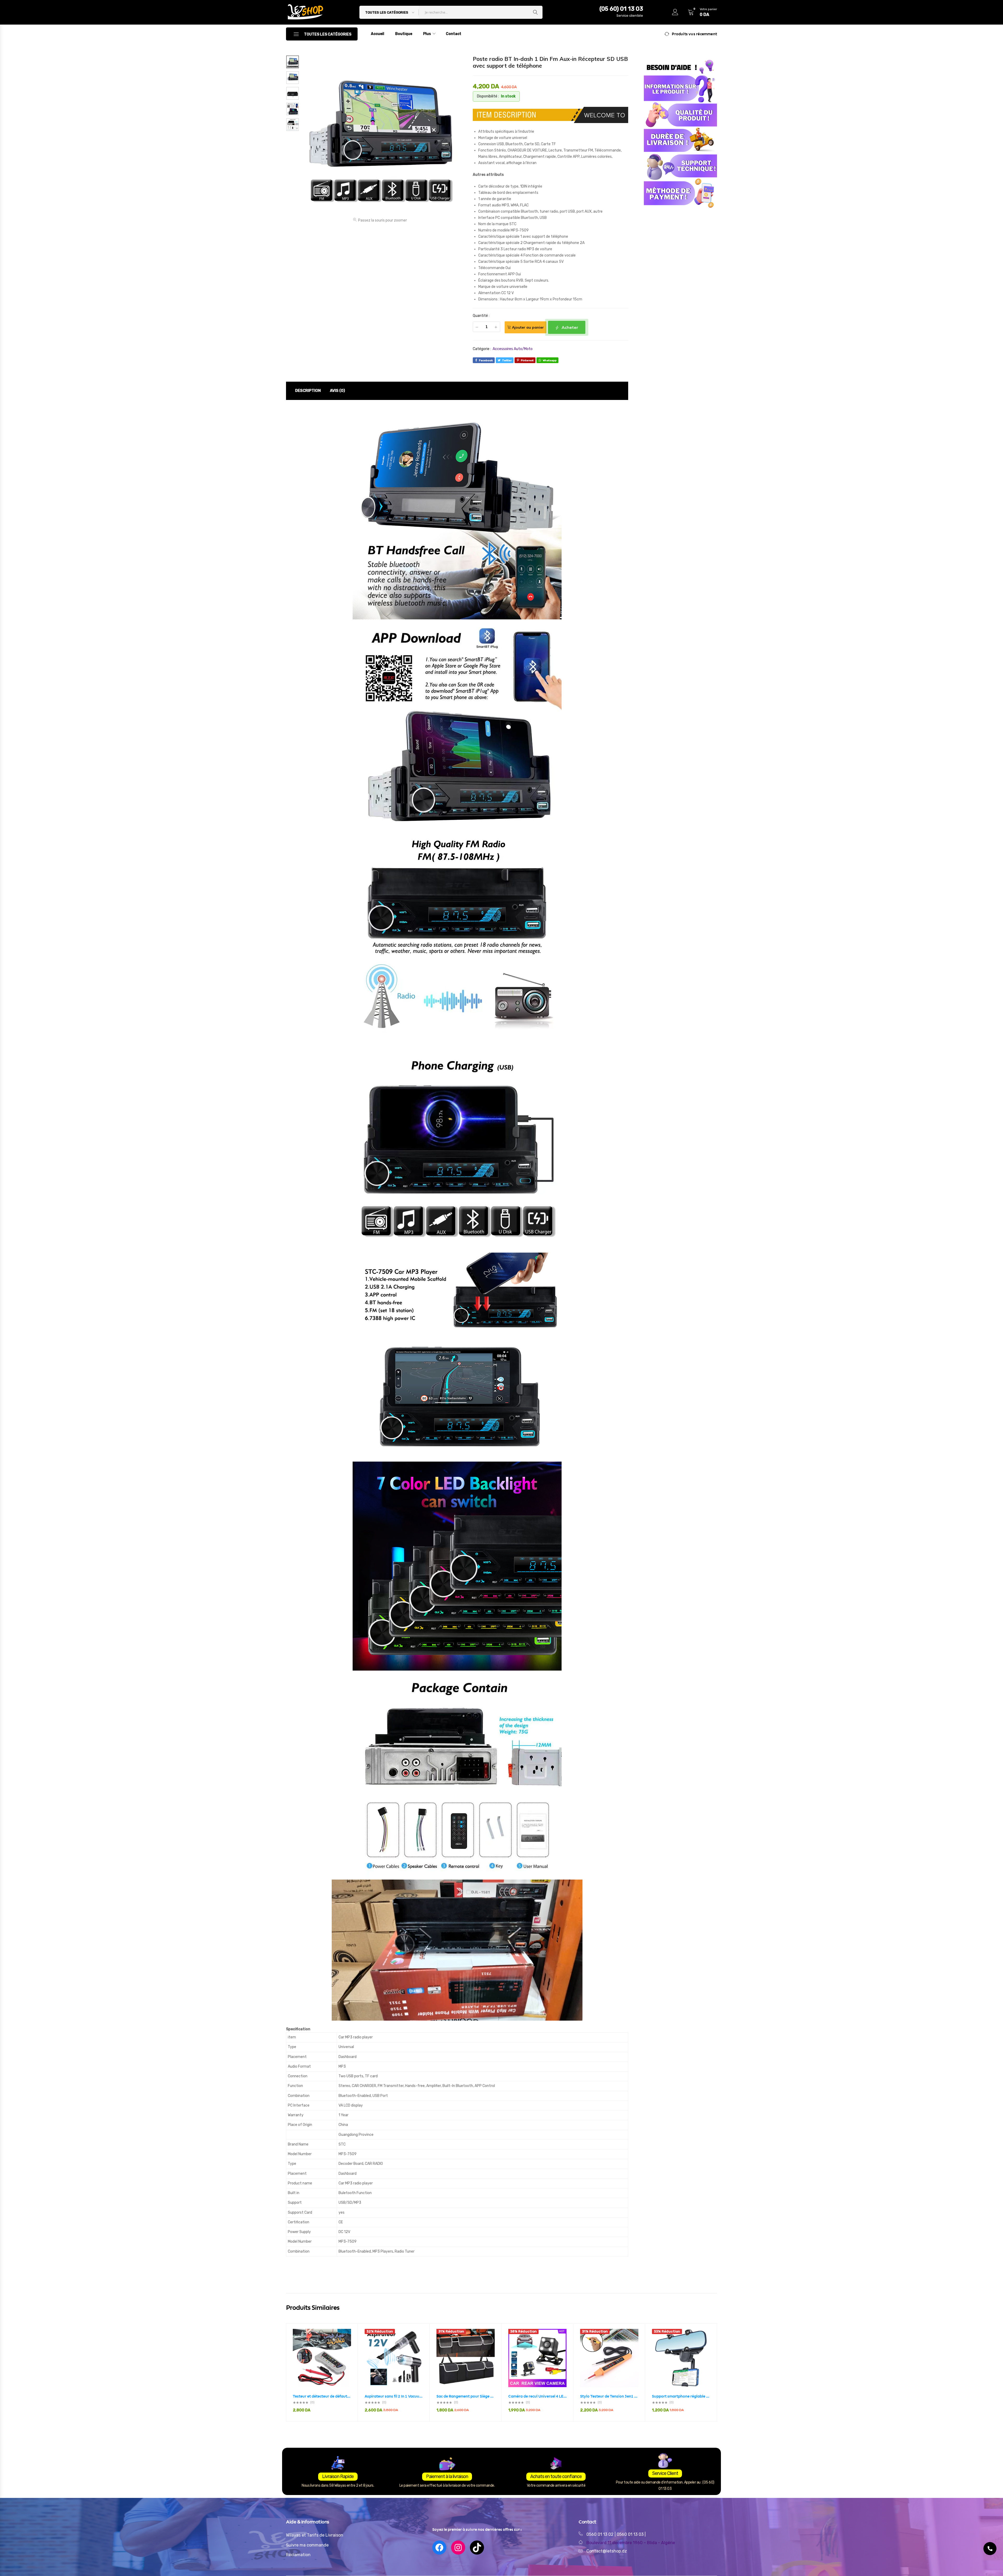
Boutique (404, 34)
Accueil (378, 34)
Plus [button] (427, 34)
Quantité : (481, 316)
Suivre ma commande (307, 2545)
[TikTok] (477, 2548)
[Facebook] (439, 2548)
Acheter (569, 327)
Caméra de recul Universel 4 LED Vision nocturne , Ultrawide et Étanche (537, 2396)
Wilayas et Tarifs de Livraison (315, 2535)
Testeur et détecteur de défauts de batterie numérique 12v (322, 2396)
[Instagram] (458, 2548)
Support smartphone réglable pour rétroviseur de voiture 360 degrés (681, 2396)
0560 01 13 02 (600, 2534)
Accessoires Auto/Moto (513, 349)
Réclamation (298, 2555)
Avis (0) (337, 391)
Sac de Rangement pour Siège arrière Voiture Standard (466, 2396)
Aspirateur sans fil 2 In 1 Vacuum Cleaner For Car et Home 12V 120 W (394, 2396)
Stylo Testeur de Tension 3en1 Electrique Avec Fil (609, 2396)
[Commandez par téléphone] (990, 2549)
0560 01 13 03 (631, 2534)
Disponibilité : (488, 96)
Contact (454, 34)
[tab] (308, 391)
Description (308, 391)
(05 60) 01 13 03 (621, 9)
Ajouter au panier (528, 327)
